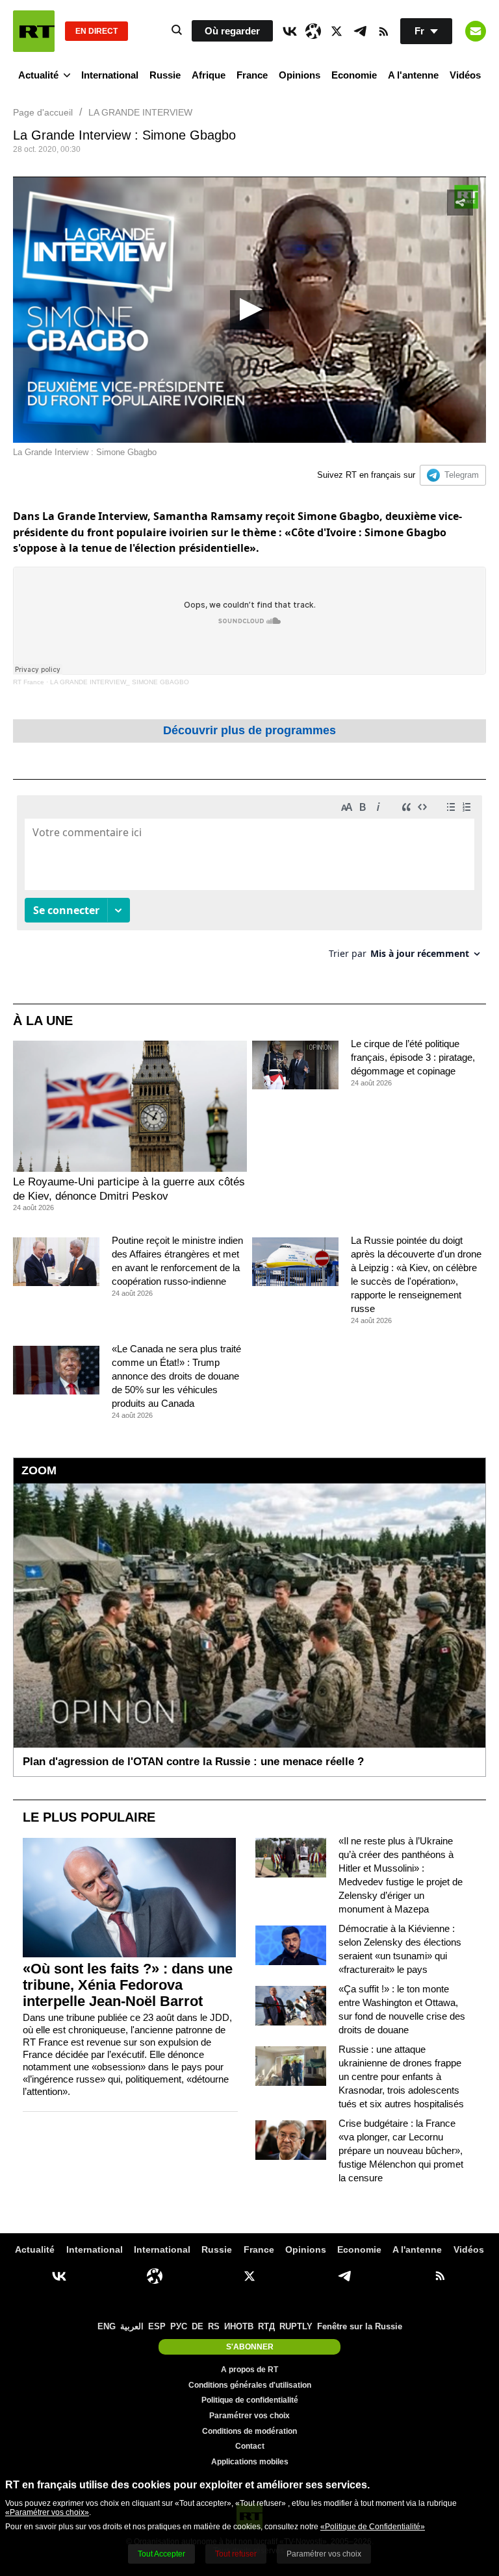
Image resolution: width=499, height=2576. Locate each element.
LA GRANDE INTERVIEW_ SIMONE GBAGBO (120, 682)
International (110, 75)
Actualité (38, 75)
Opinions (300, 75)
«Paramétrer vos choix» (47, 2512)
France (252, 75)
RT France (29, 682)
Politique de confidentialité (250, 2400)
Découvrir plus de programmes (249, 730)
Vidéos (465, 75)
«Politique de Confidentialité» (373, 2527)
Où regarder (232, 31)
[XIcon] (337, 31)
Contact (250, 2446)
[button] (249, 310)
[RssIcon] (383, 31)
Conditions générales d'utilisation (250, 2385)
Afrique (209, 75)
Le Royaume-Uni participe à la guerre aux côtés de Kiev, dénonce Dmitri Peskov (129, 1189)
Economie (354, 75)
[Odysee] (313, 31)
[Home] (34, 31)
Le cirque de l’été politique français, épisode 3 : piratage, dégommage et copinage (413, 1057)
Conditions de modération (249, 2431)
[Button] (476, 31)
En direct (96, 31)
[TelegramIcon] (360, 31)
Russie (165, 75)
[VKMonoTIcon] (290, 31)
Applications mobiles (250, 2462)
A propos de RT (249, 2370)
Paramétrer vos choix (249, 2416)
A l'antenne (413, 75)
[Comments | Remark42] (249, 882)
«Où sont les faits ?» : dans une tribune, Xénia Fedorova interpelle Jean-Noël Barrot (128, 1985)
